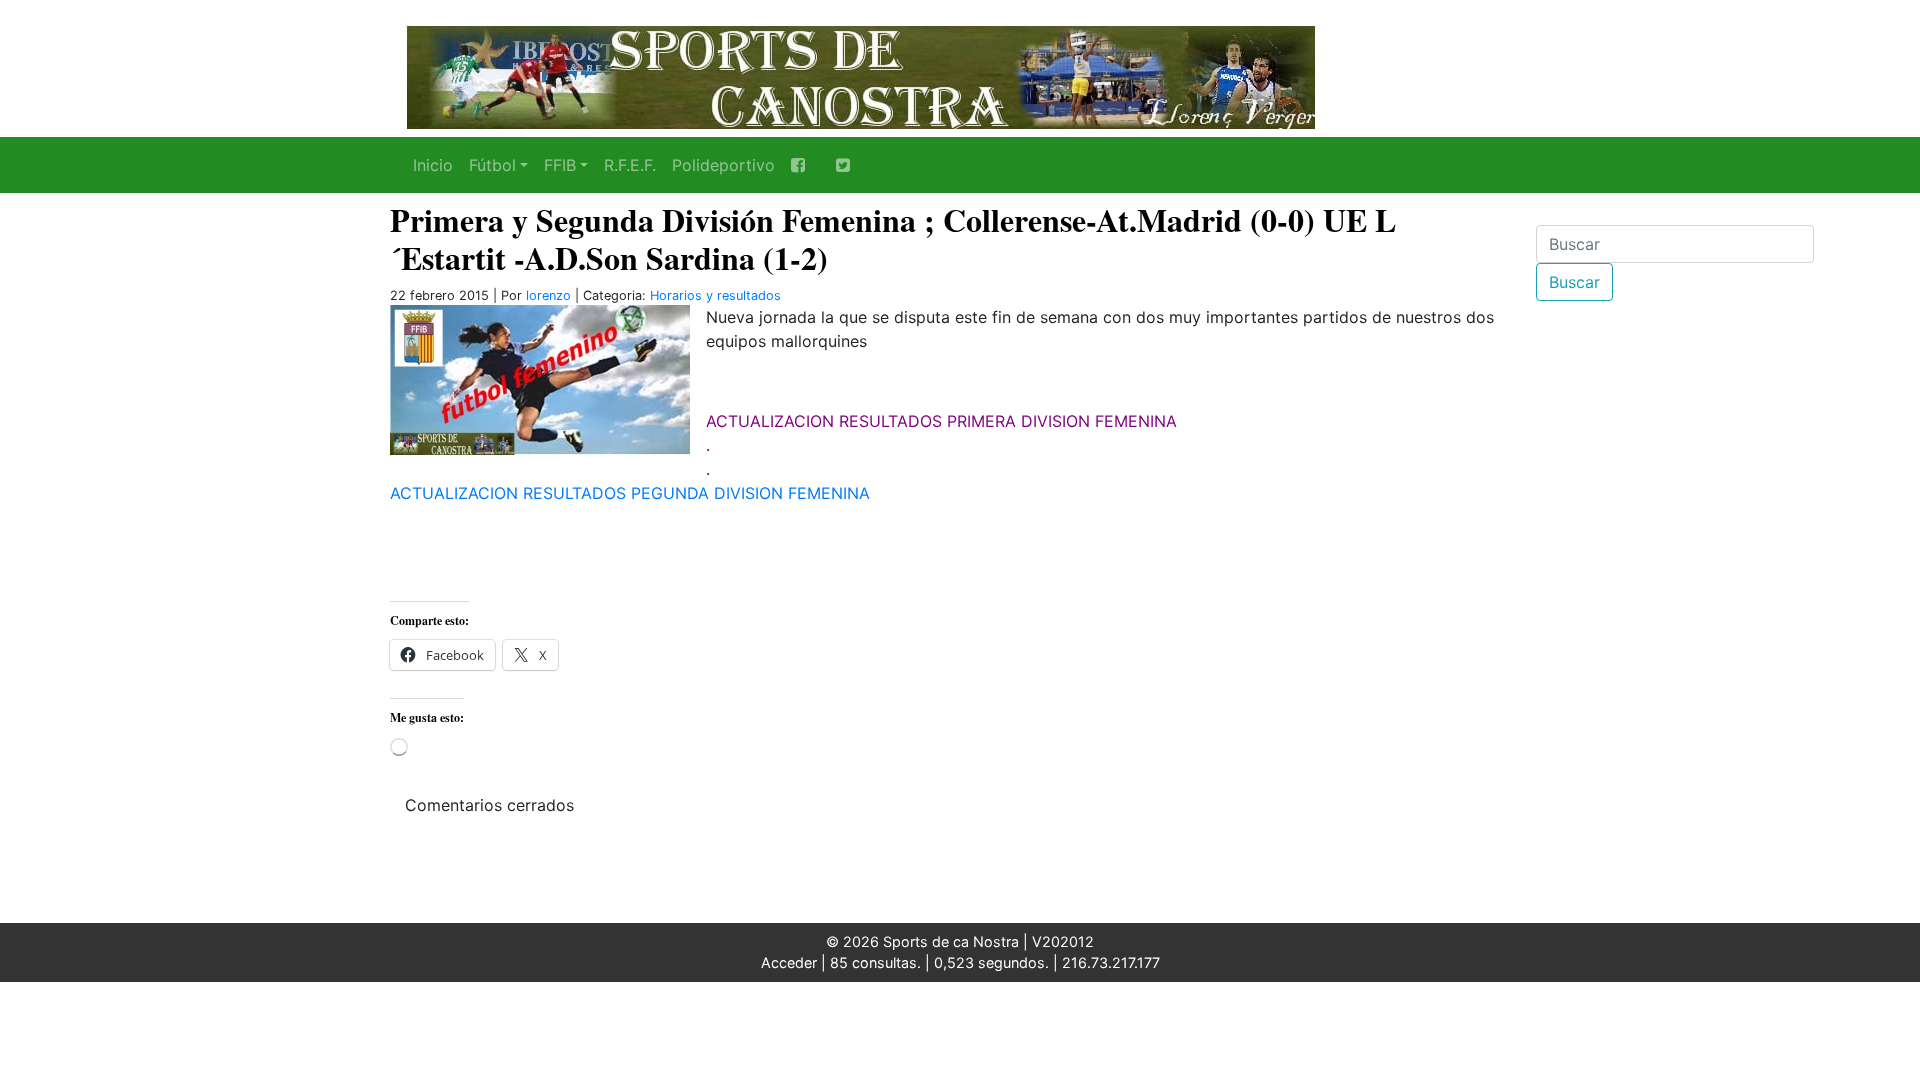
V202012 (1063, 941)
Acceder (789, 962)
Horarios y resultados (715, 295)
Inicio (433, 165)
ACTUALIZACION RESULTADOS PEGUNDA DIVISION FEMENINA (630, 493)
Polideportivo (723, 165)
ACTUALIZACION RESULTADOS (824, 421)
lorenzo (548, 295)
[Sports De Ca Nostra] (860, 75)
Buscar (1574, 282)
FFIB (560, 165)
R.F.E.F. (630, 165)
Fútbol (492, 165)
